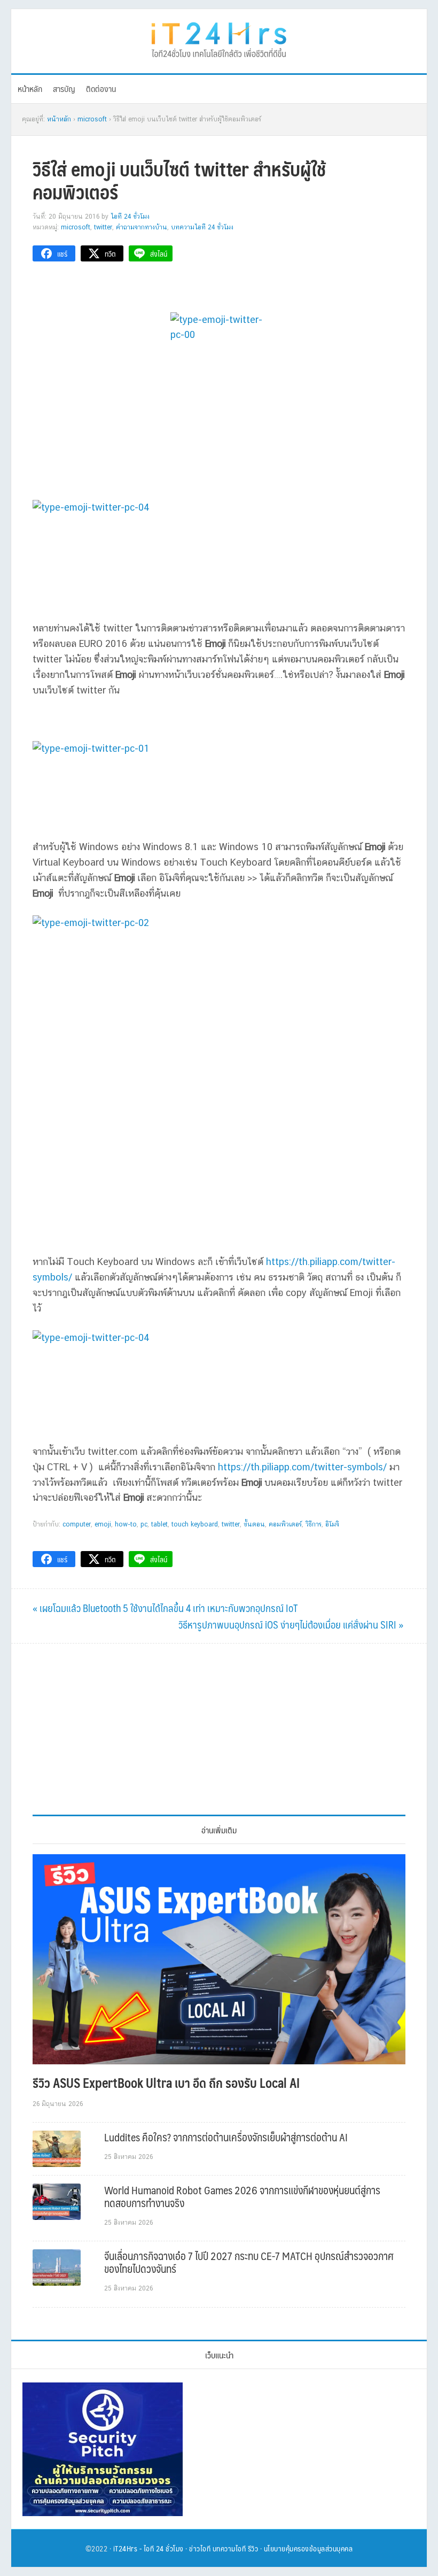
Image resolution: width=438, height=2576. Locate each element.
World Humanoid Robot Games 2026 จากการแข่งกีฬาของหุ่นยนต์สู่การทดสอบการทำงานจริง (242, 2196)
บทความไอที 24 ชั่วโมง (202, 227)
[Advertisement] (219, 1729)
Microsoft (76, 227)
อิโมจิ (332, 1524)
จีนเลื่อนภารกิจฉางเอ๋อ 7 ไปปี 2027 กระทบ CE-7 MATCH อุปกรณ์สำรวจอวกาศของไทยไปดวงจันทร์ (249, 2262)
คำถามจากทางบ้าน (142, 227)
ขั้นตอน (254, 1524)
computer (77, 1524)
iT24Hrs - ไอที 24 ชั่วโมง (148, 2548)
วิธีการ (314, 1524)
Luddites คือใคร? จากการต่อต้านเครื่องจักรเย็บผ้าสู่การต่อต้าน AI (226, 2137)
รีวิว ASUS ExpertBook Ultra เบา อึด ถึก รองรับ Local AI (166, 2083)
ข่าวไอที (200, 2548)
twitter (231, 1524)
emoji (103, 1524)
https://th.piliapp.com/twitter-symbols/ (302, 1467)
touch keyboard (195, 1524)
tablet (159, 1524)
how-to (126, 1524)
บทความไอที (229, 2548)
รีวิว (253, 2548)
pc (144, 1524)
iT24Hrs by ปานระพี (219, 38)
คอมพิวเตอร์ (285, 1524)
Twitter (103, 227)
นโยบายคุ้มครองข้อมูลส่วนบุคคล (308, 2548)
